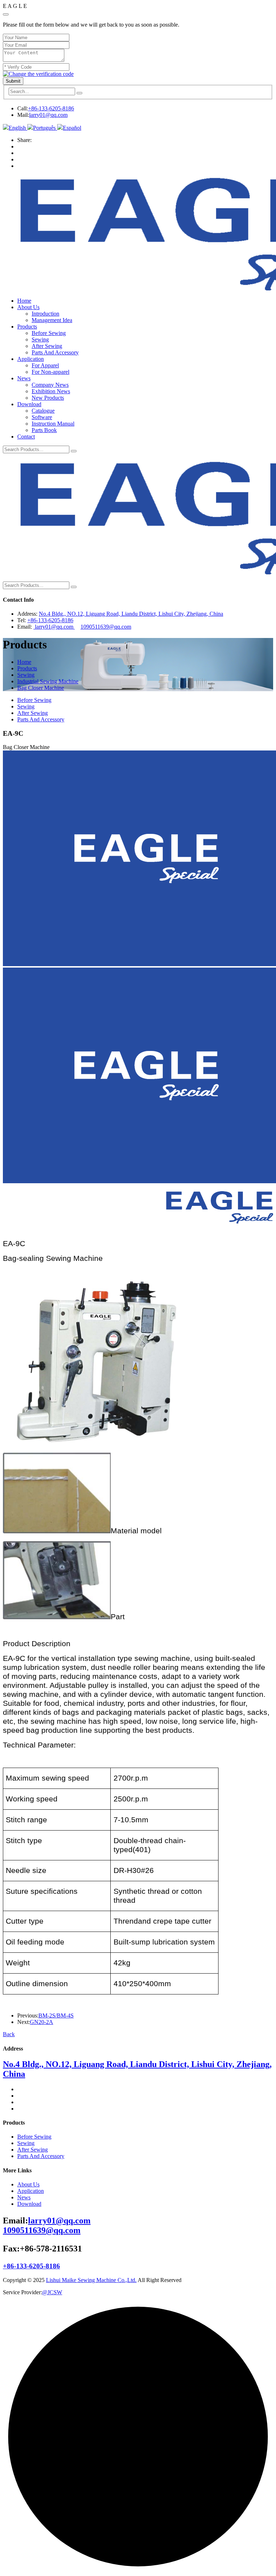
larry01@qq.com (48, 115)
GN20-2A (42, 2022)
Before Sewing (49, 333)
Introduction (45, 314)
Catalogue (43, 411)
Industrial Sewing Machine (48, 681)
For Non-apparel (50, 372)
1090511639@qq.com (106, 627)
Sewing (40, 339)
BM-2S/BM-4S (56, 2015)
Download (29, 404)
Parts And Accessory (55, 352)
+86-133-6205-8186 (51, 108)
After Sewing (47, 346)
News (24, 378)
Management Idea (52, 320)
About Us (28, 307)
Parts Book (44, 430)
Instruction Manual (53, 424)
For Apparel (45, 365)
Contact (26, 437)
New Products (48, 398)
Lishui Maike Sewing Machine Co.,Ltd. (91, 2280)
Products (27, 327)
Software (42, 417)
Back (9, 2034)
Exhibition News (51, 391)
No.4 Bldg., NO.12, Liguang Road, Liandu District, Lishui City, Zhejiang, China (131, 614)
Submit (13, 81)
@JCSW (52, 2292)
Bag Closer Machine (41, 688)
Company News (50, 385)
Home (24, 301)
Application (31, 359)
